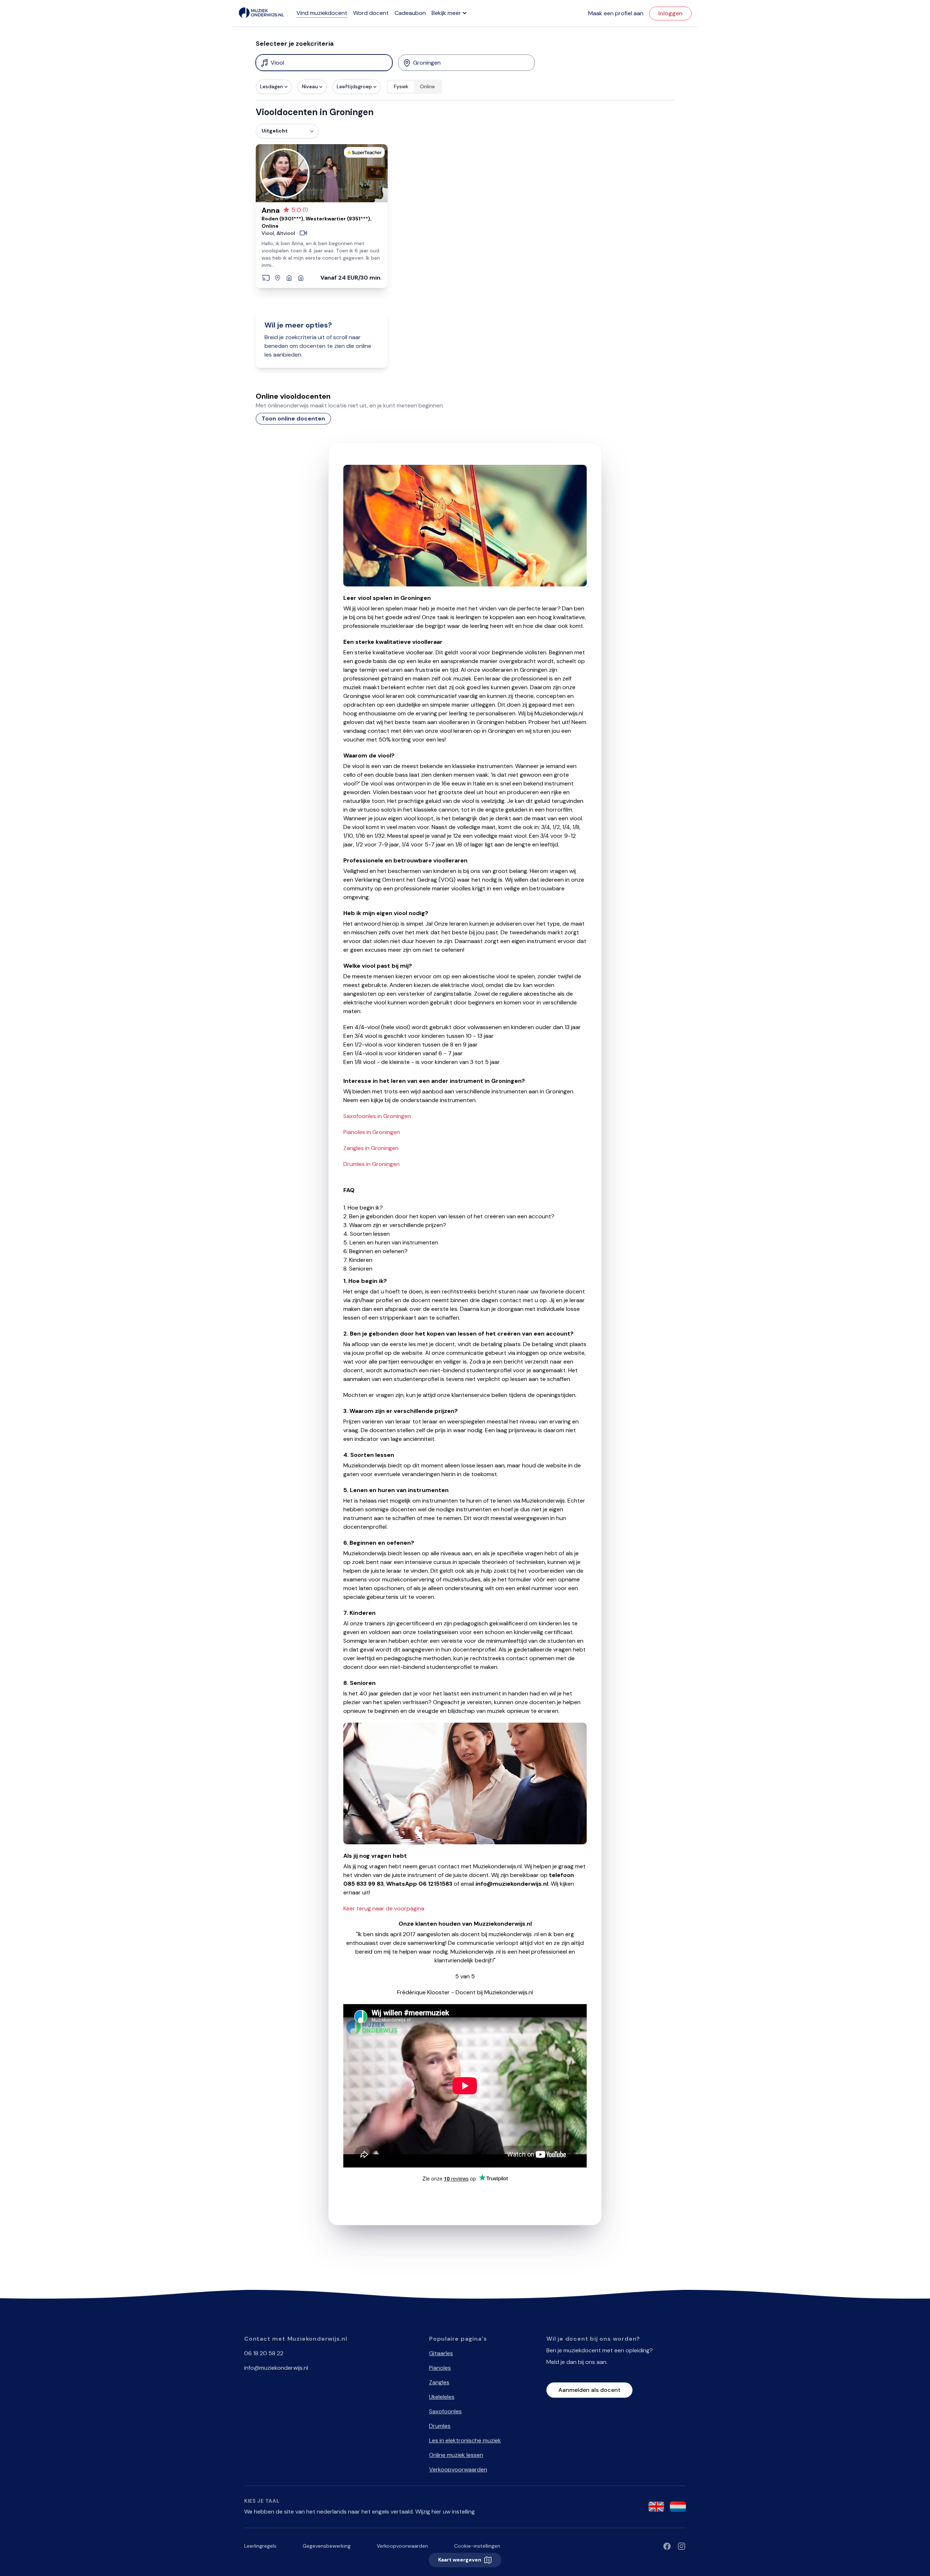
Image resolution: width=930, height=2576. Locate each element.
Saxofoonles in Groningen (377, 1116)
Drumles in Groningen (371, 1164)
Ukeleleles (442, 2397)
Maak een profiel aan (616, 13)
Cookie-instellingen (477, 2546)
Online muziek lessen (456, 2455)
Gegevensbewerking (327, 2546)
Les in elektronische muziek (465, 2440)
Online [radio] (427, 86)
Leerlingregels (260, 2546)
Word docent (371, 13)
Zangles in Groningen (371, 1148)
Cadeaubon (410, 13)
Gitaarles (441, 2353)
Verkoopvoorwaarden (458, 2469)
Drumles (440, 2426)
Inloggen (670, 13)
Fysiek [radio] (401, 86)
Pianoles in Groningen (372, 1132)
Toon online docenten (293, 419)
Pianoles (440, 2368)
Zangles (439, 2382)
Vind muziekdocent (322, 13)
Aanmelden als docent (589, 2390)
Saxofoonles (445, 2411)
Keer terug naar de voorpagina (384, 1908)
